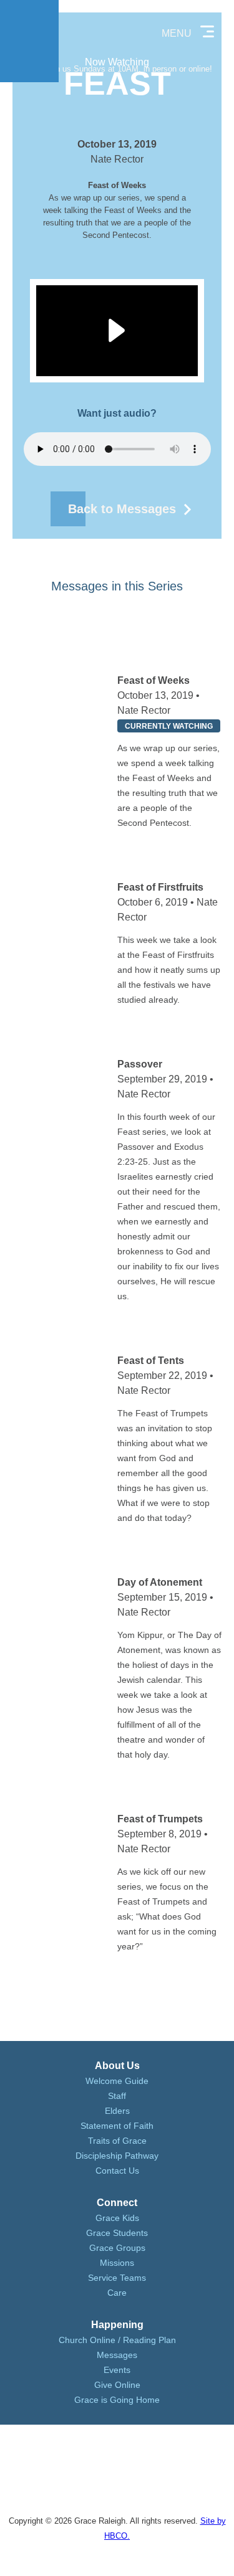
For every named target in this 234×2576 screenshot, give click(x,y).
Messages (117, 2355)
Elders (117, 2111)
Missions (117, 2263)
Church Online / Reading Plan (117, 2340)
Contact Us (117, 2171)
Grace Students (117, 2233)
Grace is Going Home (117, 2400)
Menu (177, 33)
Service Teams (117, 2278)
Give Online (117, 2385)
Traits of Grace (117, 2141)
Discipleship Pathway (117, 2156)
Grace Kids (117, 2218)
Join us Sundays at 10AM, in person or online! (129, 69)
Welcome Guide (117, 2081)
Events (117, 2370)
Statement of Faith (117, 2126)
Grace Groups (117, 2248)
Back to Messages (122, 509)
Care (117, 2293)
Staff (117, 2096)
